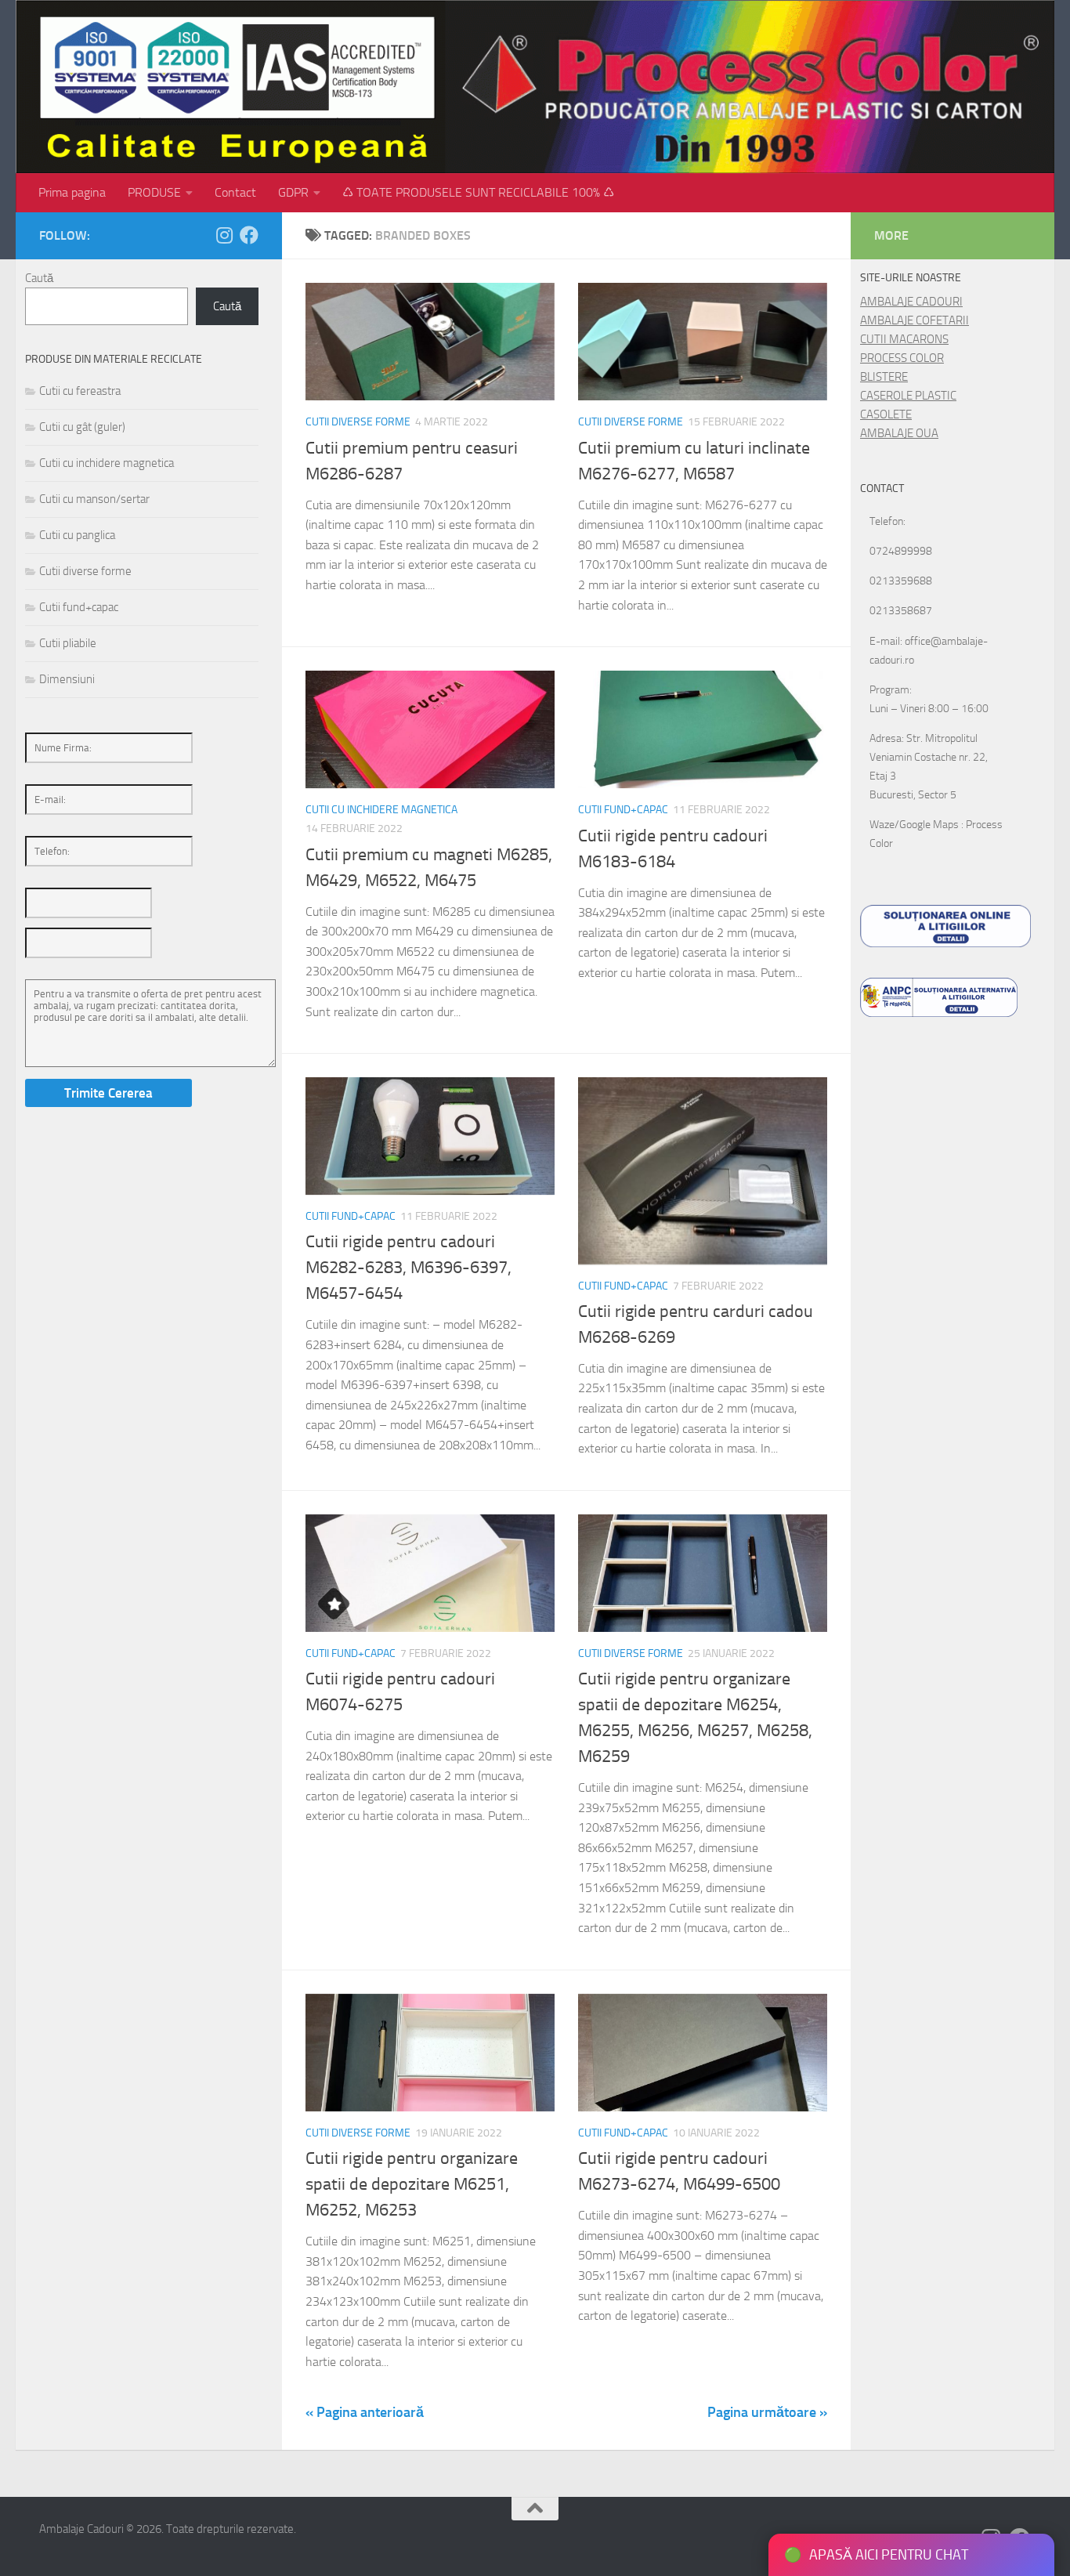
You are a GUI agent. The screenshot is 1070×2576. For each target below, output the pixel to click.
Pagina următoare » (767, 2412)
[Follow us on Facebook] (249, 235)
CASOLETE (886, 414)
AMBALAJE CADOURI (911, 302)
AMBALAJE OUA (899, 433)
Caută (39, 278)
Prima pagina (72, 192)
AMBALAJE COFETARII (915, 320)
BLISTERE (884, 377)
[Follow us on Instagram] (224, 235)
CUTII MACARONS (904, 339)
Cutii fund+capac (623, 810)
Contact (235, 192)
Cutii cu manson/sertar (94, 499)
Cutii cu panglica (77, 535)
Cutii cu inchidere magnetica (381, 810)
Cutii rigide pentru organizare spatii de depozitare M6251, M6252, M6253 (412, 2184)
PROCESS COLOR (902, 358)
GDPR (293, 192)
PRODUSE (154, 192)
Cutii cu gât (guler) (82, 427)
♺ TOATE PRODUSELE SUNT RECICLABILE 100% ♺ (478, 192)
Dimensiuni (67, 679)
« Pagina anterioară (365, 2412)
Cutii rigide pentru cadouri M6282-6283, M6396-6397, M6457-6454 (408, 1268)
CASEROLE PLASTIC (908, 396)
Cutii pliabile (68, 643)
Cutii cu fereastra (80, 391)
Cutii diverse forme (358, 422)
